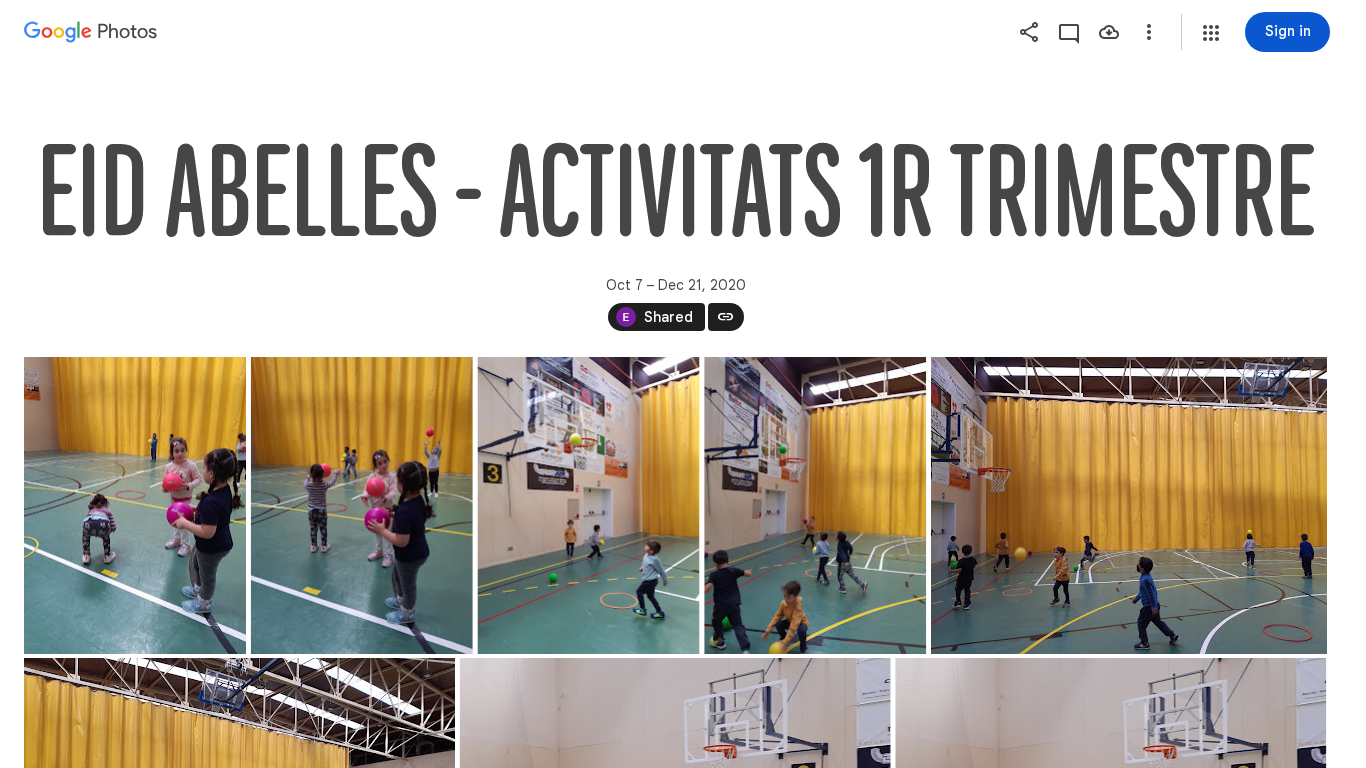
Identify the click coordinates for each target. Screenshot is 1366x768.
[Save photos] (1109, 32)
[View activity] (1069, 32)
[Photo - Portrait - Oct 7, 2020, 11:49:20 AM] (135, 505)
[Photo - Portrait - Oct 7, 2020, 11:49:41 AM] (815, 505)
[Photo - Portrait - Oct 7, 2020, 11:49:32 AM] (589, 505)
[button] (1211, 33)
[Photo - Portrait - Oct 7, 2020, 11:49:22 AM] (362, 505)
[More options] (1149, 32)
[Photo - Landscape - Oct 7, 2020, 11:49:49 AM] (1129, 505)
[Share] (1029, 32)
